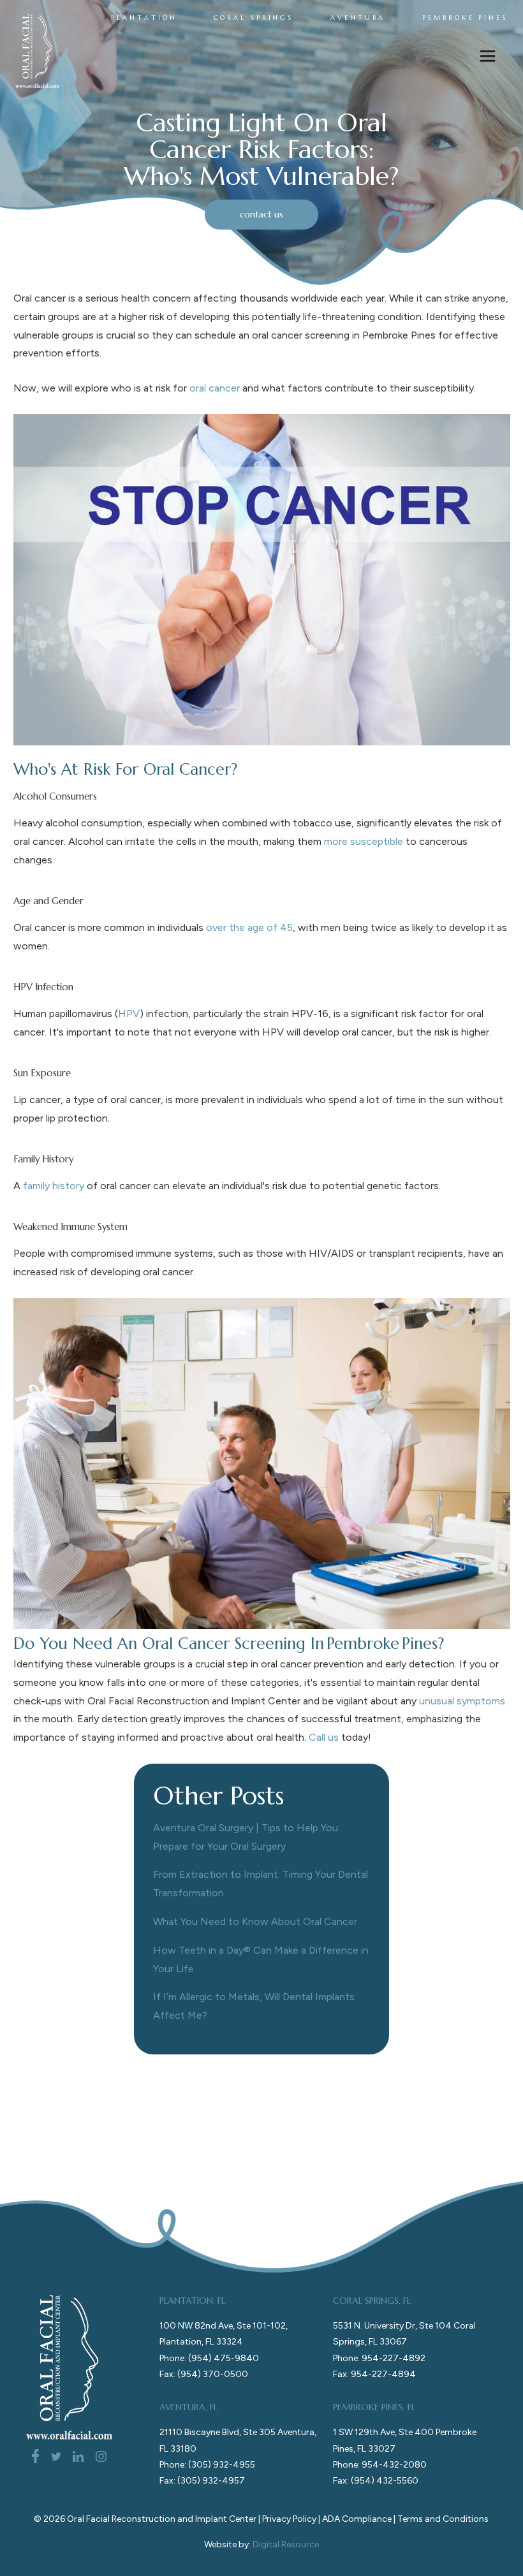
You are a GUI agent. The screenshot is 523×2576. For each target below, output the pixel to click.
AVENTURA (358, 18)
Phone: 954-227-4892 (379, 2358)
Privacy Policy (289, 2519)
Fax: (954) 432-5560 (376, 2481)
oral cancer (215, 388)
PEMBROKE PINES (465, 18)
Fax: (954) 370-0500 (204, 2374)
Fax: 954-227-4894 (374, 2374)
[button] (488, 59)
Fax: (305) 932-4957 (202, 2481)
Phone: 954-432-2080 (380, 2465)
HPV (129, 1014)
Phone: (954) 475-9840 (209, 2358)
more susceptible (364, 841)
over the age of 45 (249, 927)
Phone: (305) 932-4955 (207, 2465)
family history (54, 1186)
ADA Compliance (357, 2519)
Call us (324, 1737)
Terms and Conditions (443, 2519)
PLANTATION (144, 18)
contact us (261, 214)
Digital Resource (286, 2544)
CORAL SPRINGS (254, 18)
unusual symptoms (462, 1701)
